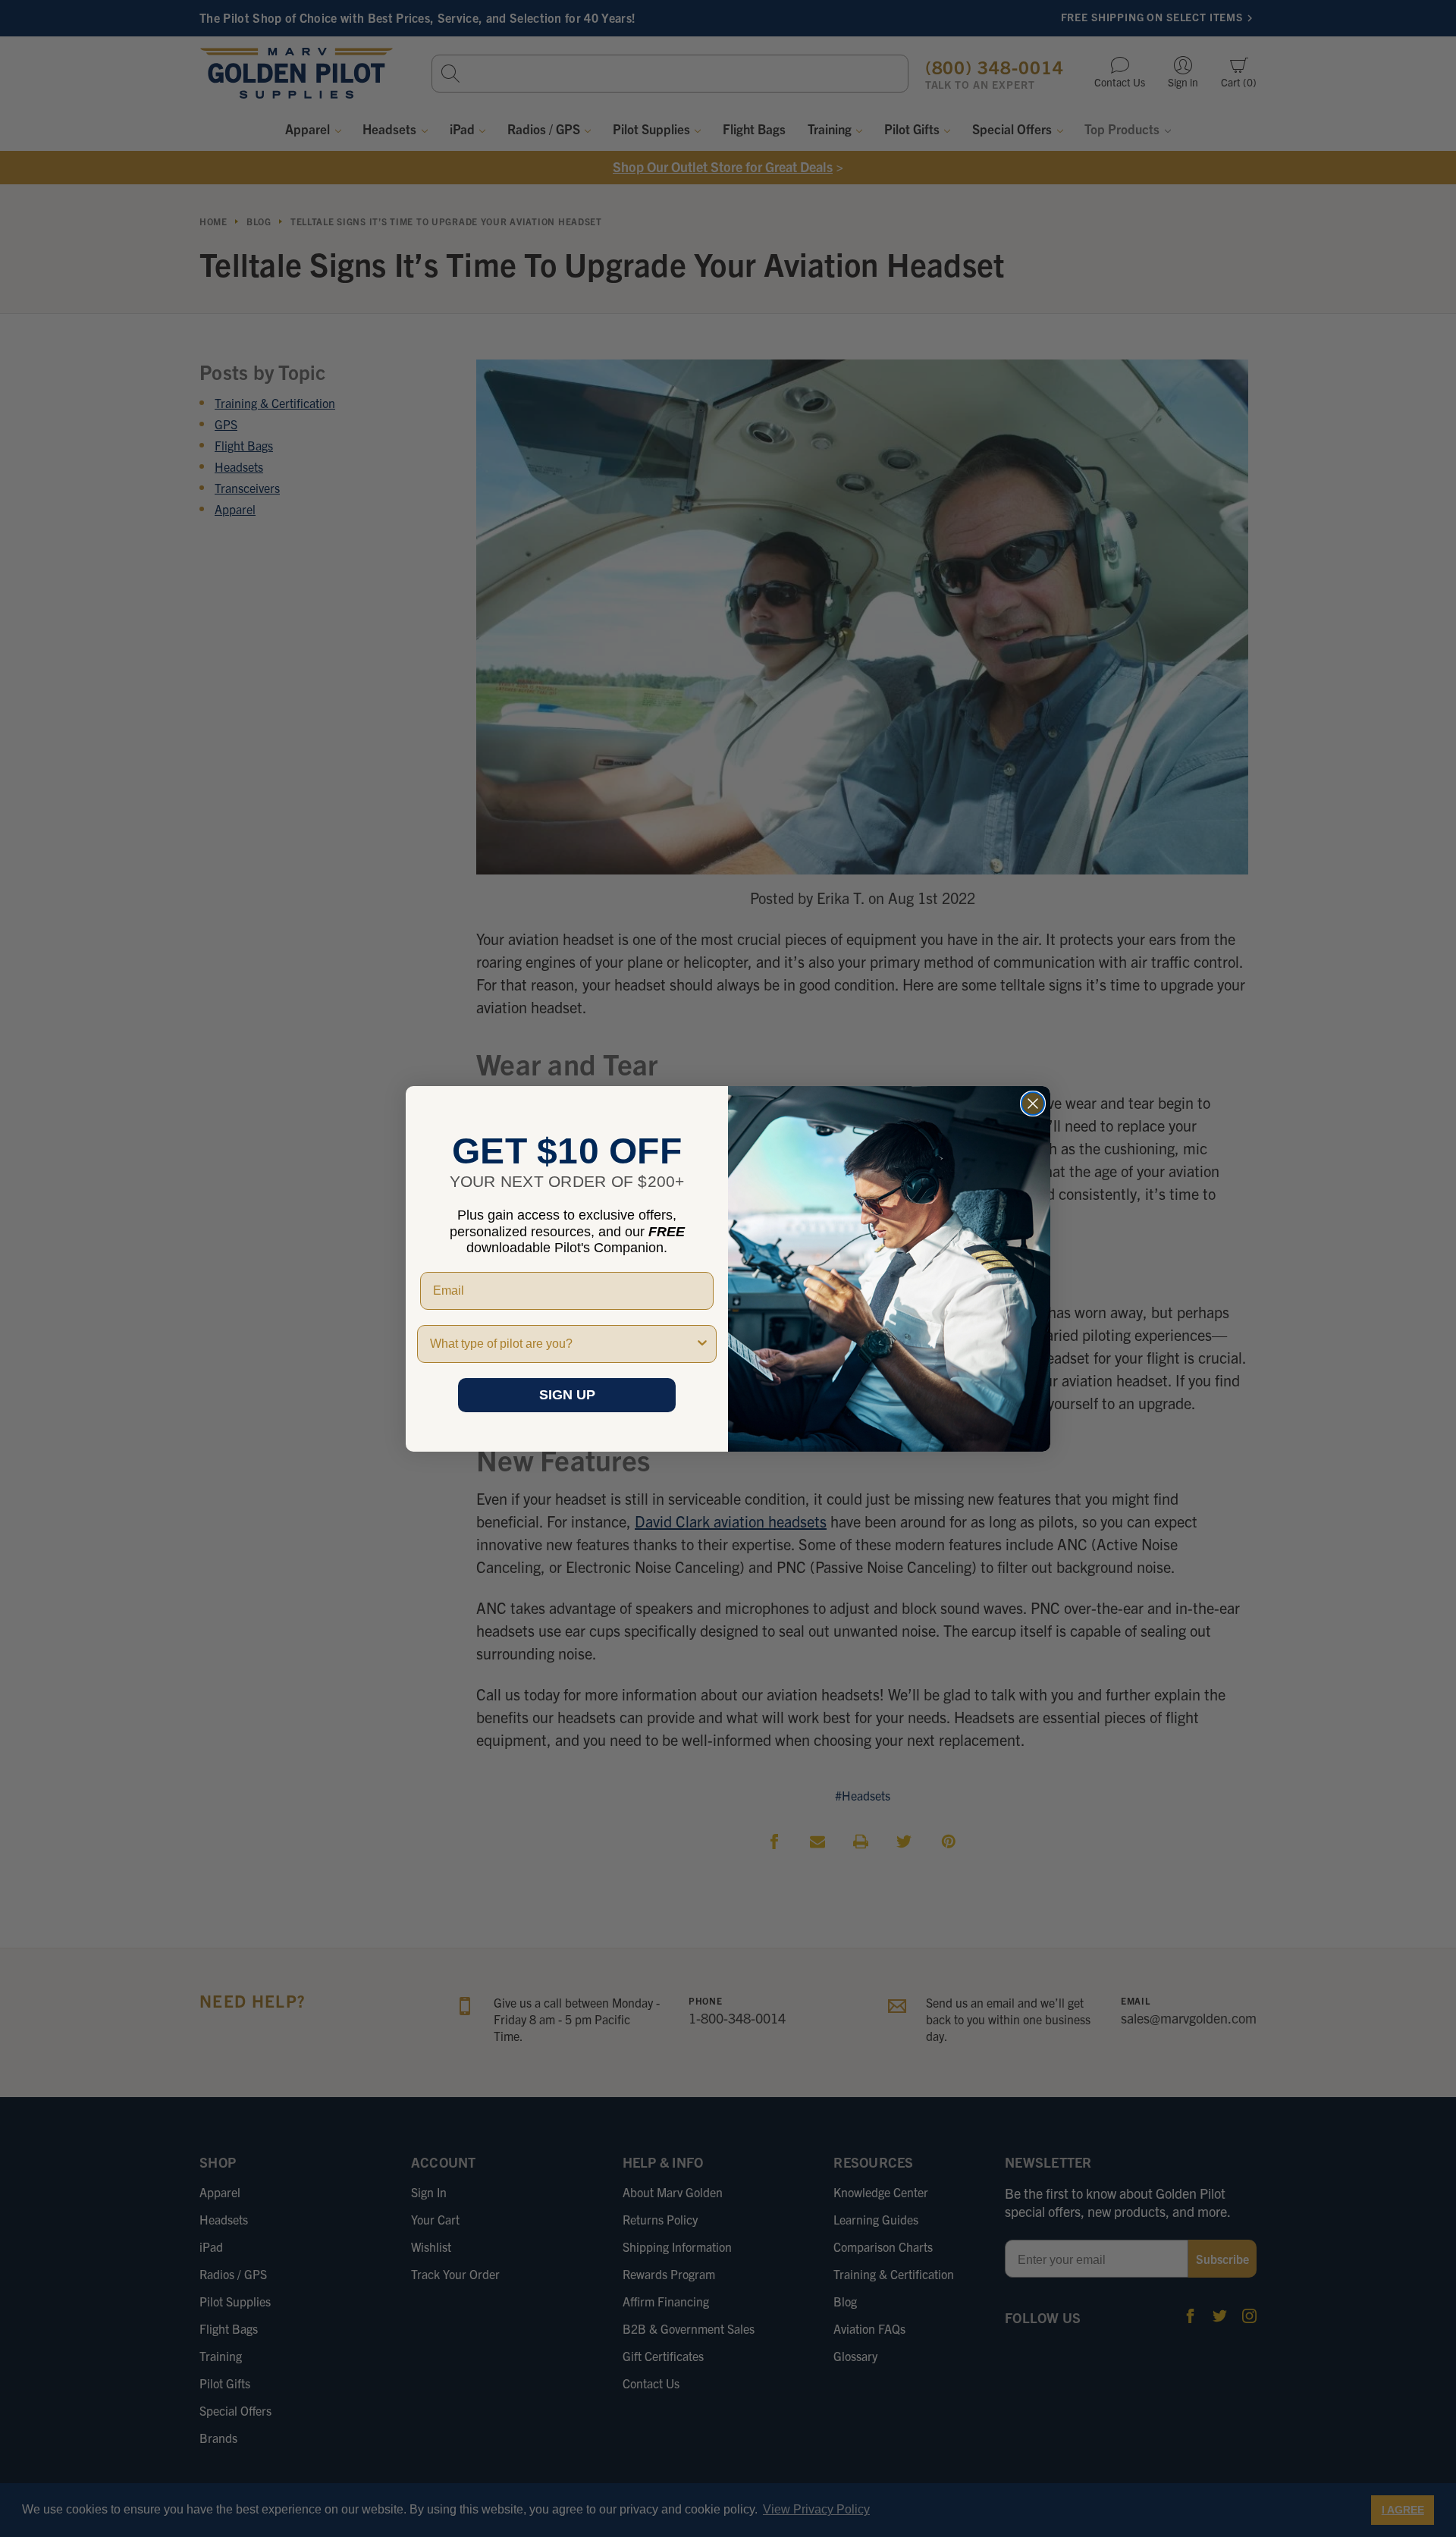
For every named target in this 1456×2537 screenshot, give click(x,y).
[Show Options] (702, 1344)
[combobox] (562, 1344)
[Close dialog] (1033, 1104)
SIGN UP (567, 1395)
